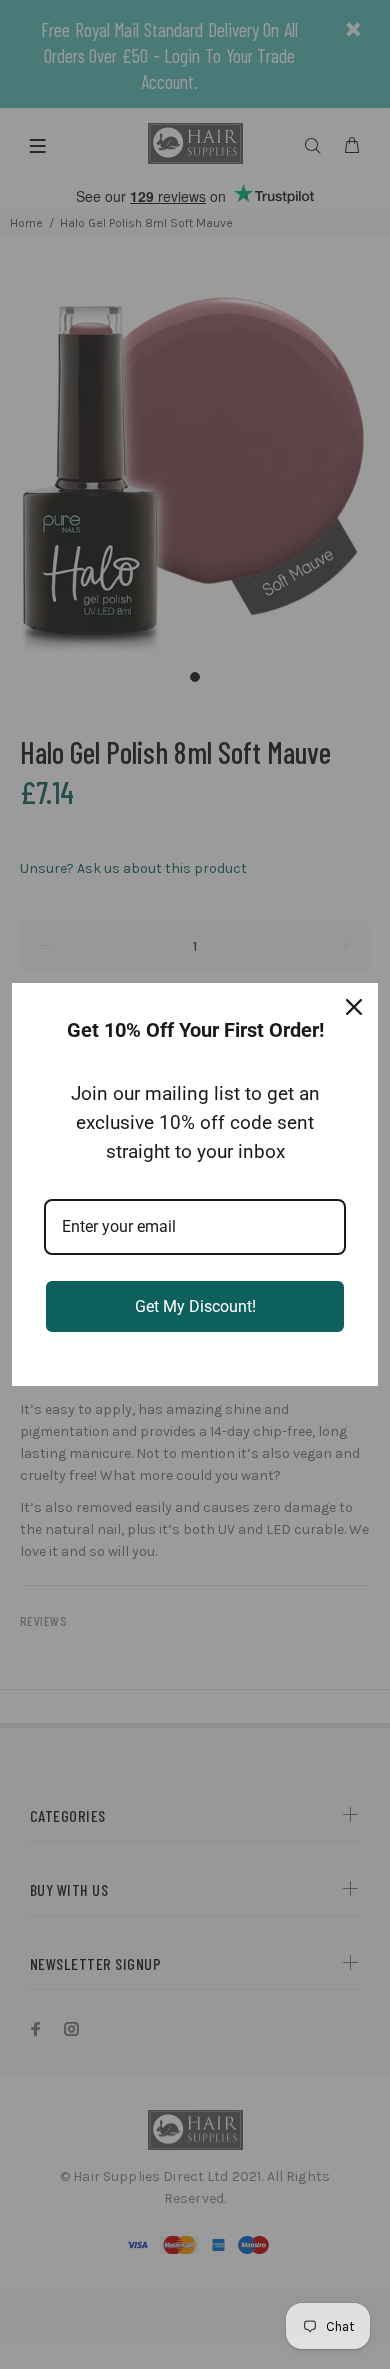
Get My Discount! (195, 1306)
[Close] (354, 1007)
